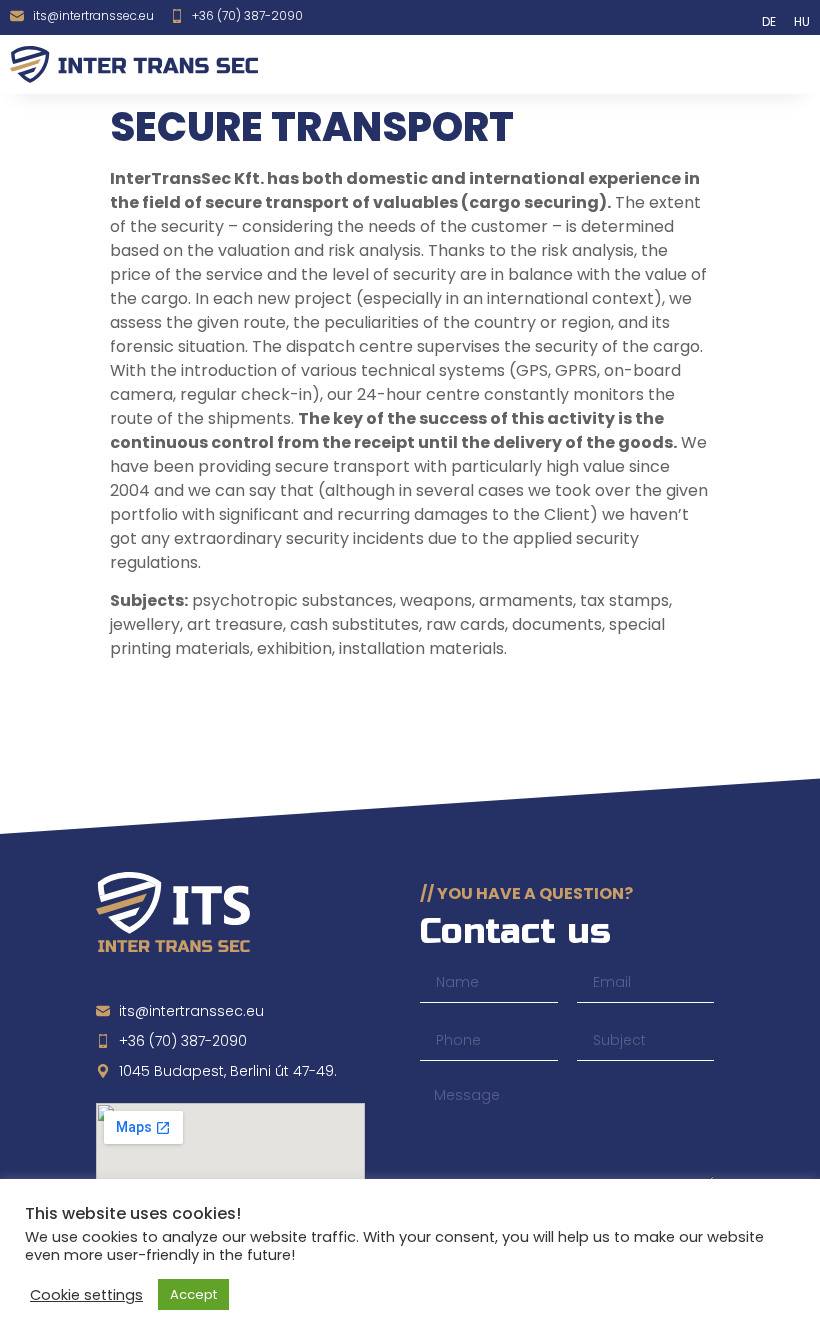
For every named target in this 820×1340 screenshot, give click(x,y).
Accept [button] (193, 1294)
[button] (779, 64)
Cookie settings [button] (86, 1295)
